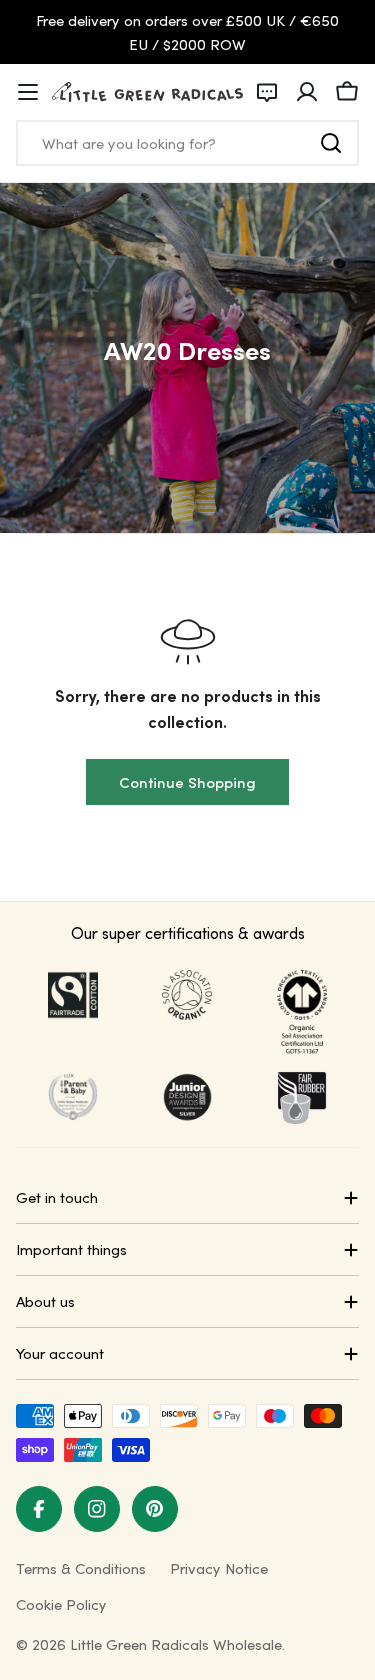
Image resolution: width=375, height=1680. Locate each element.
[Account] (307, 92)
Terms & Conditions (81, 1568)
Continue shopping (187, 782)
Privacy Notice (219, 1568)
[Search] (331, 143)
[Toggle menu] (28, 92)
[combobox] (187, 143)
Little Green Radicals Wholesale (176, 1644)
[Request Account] (267, 92)
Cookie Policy (61, 1604)
